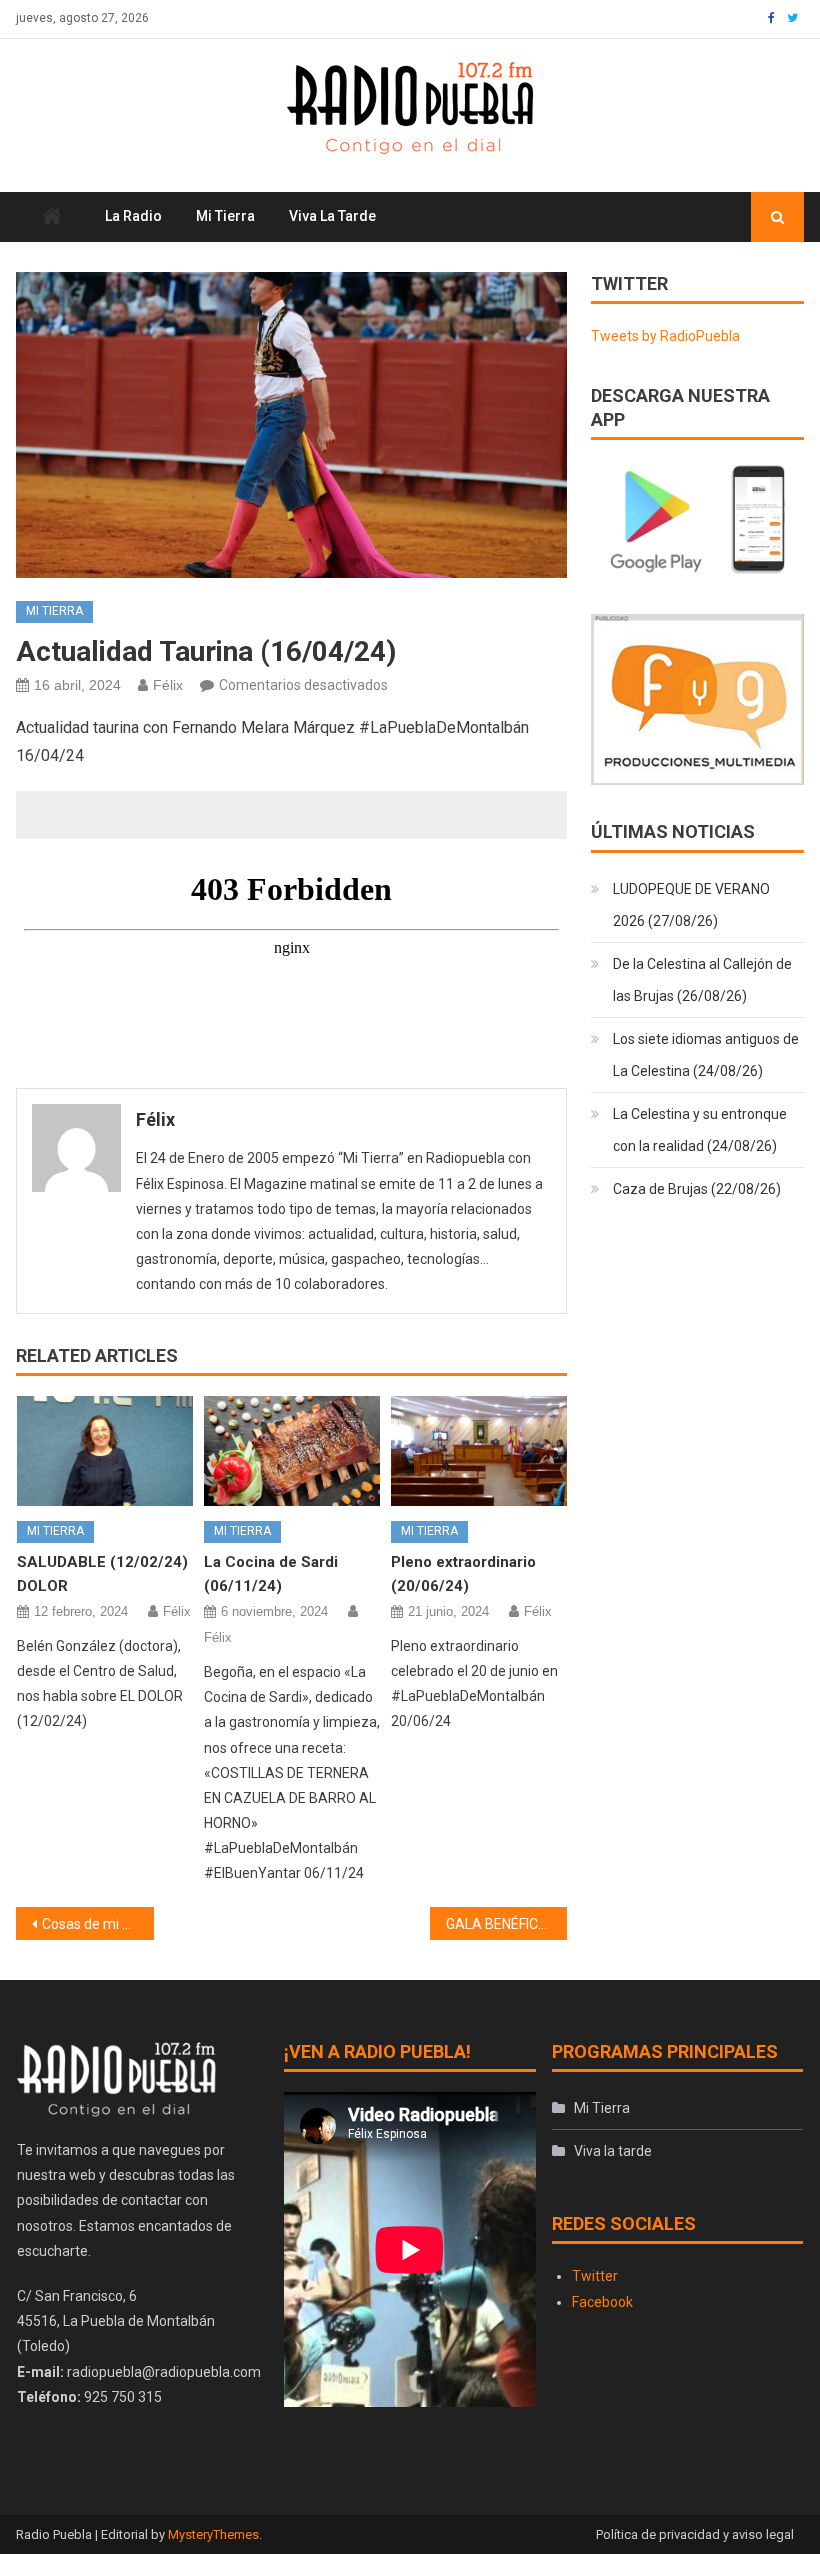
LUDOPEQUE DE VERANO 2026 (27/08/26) (691, 905)
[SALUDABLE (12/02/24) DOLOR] (105, 1451)
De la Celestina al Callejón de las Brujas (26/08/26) (702, 980)
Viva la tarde (332, 216)
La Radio (133, 216)
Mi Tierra (225, 216)
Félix (168, 685)
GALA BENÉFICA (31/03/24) (507, 1924)
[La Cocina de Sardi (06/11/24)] (292, 1451)
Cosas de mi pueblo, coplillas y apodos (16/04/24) (98, 1924)
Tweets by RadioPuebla (665, 336)
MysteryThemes (213, 2534)
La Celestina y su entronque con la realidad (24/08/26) (700, 1130)
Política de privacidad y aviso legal (695, 2534)
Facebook (602, 2302)
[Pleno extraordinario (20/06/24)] (479, 1451)
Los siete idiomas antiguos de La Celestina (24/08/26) (706, 1055)
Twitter (595, 2276)
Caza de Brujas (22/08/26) (697, 1189)
